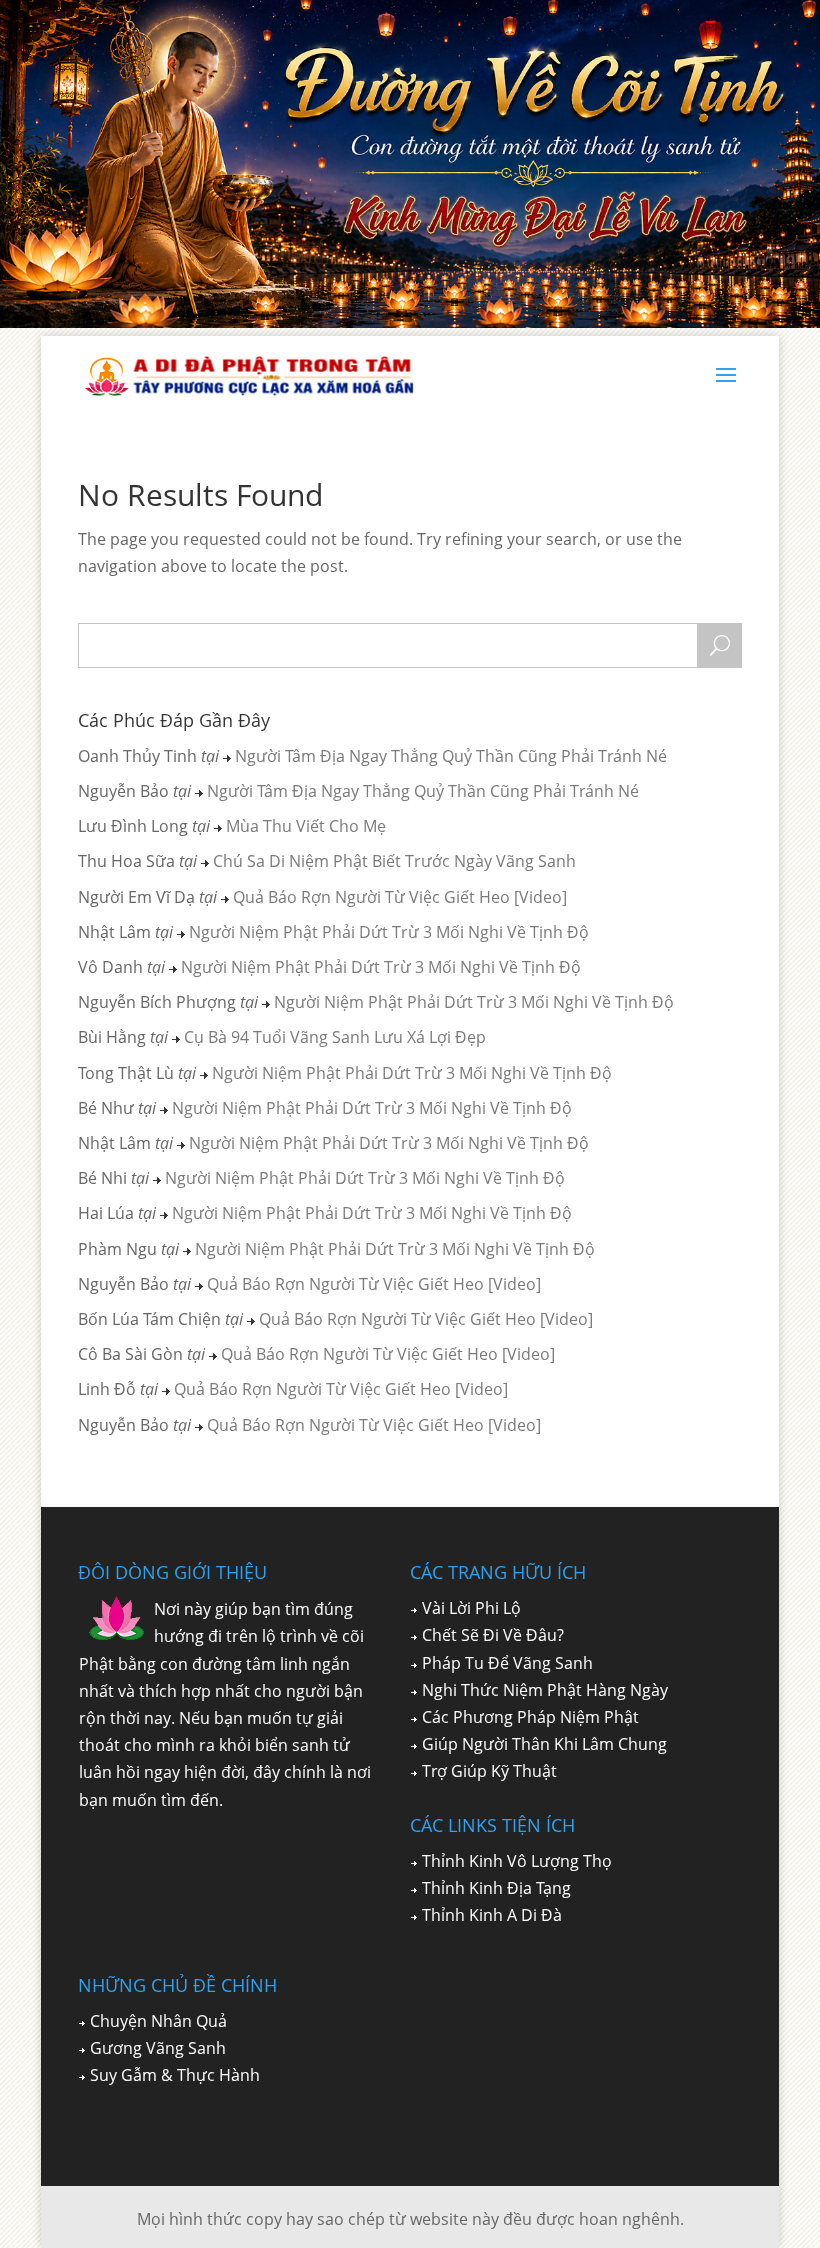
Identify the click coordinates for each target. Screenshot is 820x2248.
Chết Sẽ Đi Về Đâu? (493, 1635)
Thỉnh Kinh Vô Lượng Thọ (517, 1861)
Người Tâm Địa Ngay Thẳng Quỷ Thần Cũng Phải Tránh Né (451, 756)
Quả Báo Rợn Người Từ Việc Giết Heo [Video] (400, 897)
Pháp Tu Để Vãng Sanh (507, 1663)
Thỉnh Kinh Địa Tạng (496, 1888)
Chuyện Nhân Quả (158, 2021)
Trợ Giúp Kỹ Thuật (489, 1771)
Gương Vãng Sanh (158, 2048)
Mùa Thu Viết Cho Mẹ (306, 826)
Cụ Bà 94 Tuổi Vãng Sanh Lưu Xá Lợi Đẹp (335, 1037)
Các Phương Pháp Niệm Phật (530, 1717)
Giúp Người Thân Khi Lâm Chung (544, 1744)
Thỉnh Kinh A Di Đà (492, 1915)
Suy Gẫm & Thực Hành (175, 2075)
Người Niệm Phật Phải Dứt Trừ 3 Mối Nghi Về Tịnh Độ (389, 932)
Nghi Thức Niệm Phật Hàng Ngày (545, 1690)
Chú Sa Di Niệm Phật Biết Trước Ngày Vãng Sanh (394, 861)
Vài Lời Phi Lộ (471, 1608)
